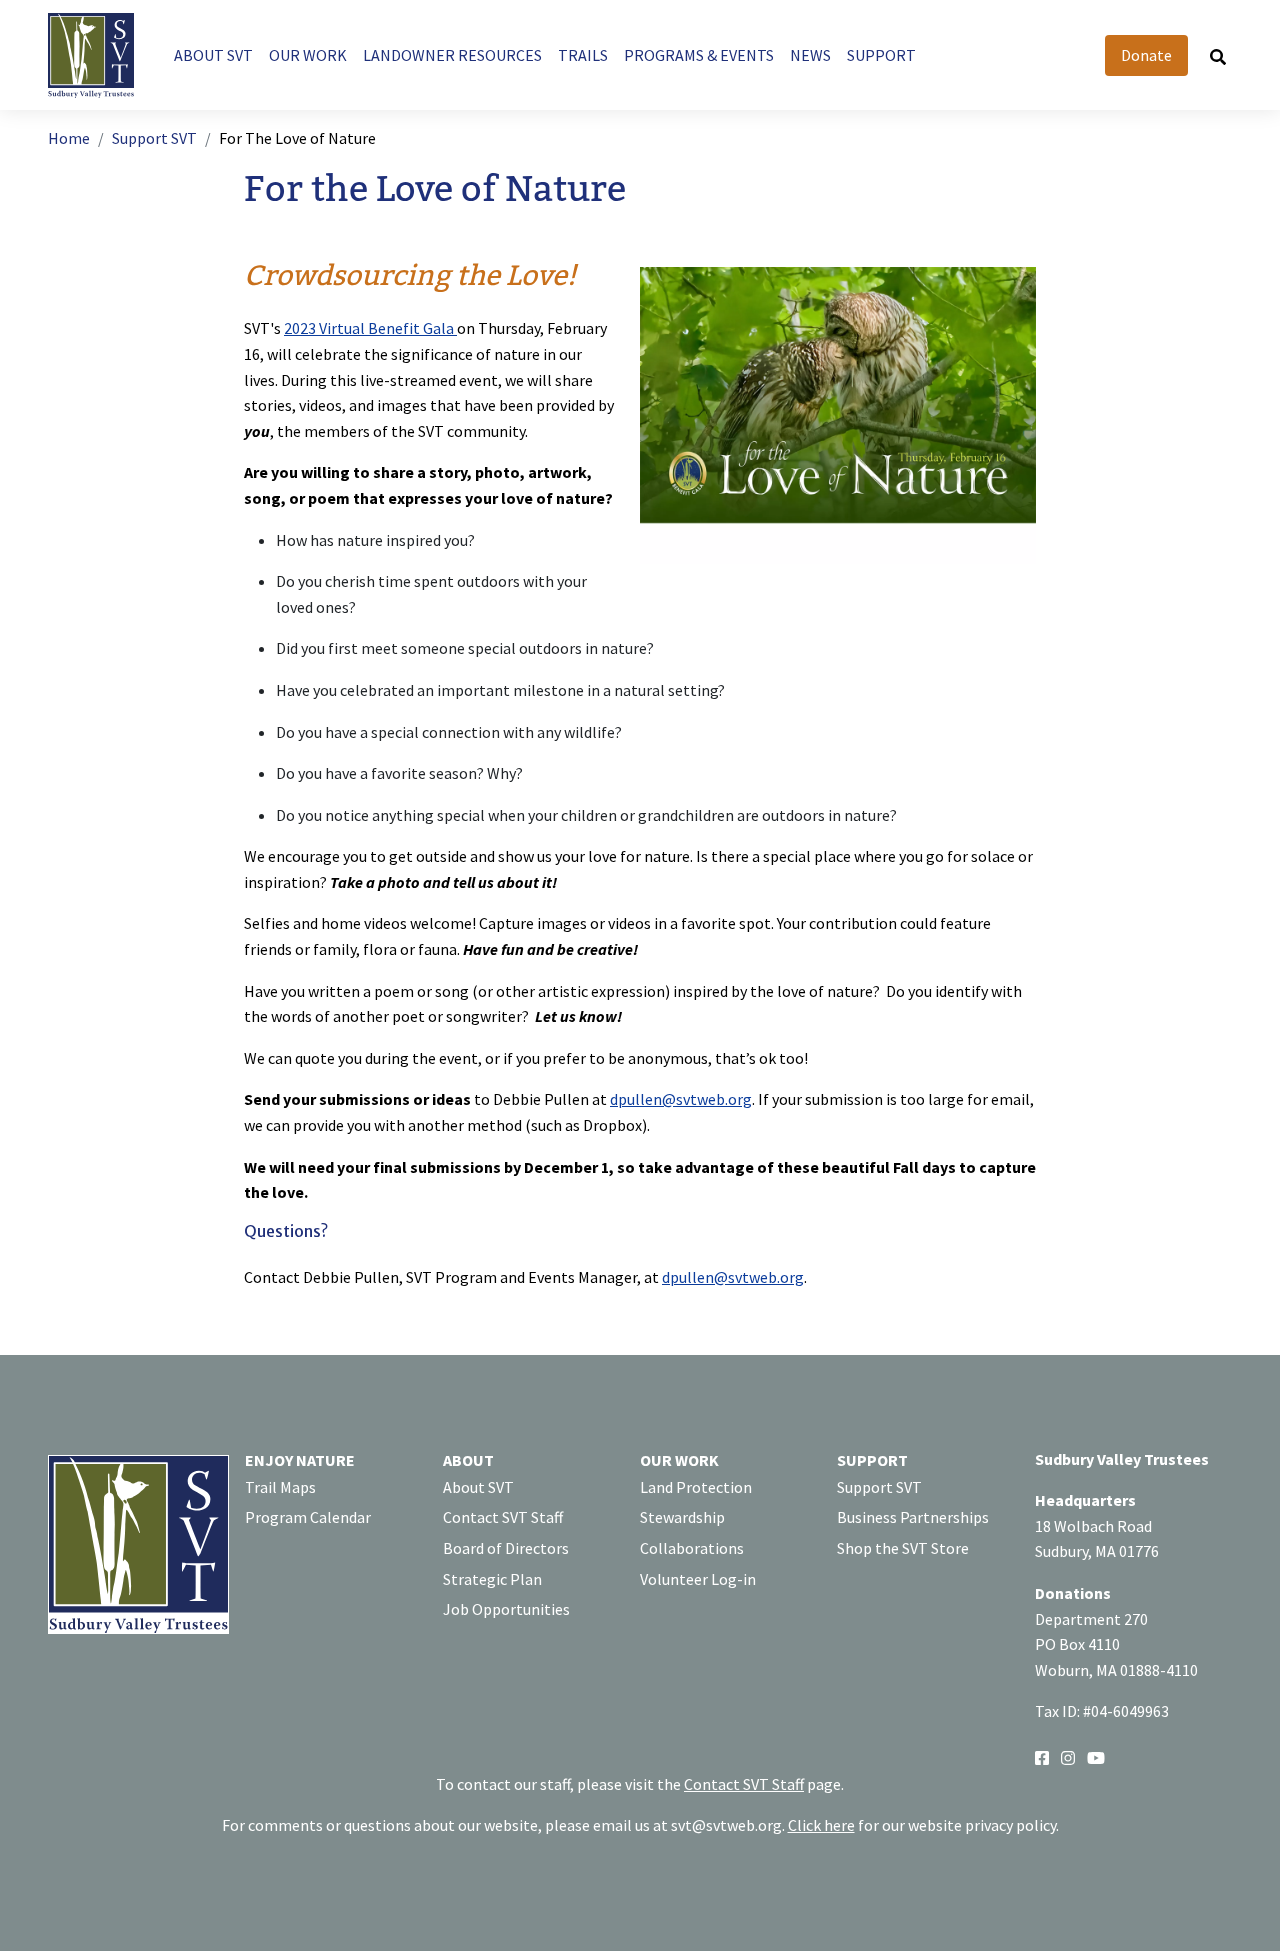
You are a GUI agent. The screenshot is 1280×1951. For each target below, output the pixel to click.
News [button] (810, 55)
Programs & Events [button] (699, 55)
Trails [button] (583, 55)
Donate (1146, 55)
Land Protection (696, 1487)
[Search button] (1218, 56)
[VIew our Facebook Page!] (1042, 1756)
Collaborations (692, 1548)
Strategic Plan (492, 1579)
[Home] (99, 55)
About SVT (478, 1487)
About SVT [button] (213, 55)
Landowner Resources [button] (452, 55)
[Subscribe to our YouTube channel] (1096, 1756)
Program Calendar (308, 1517)
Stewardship (682, 1517)
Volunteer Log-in (698, 1579)
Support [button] (881, 55)
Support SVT (154, 138)
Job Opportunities (506, 1609)
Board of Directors (506, 1548)
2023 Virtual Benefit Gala (370, 328)
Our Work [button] (308, 55)
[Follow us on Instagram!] (1068, 1756)
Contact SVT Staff (503, 1517)
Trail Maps (280, 1487)
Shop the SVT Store (903, 1548)
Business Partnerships (913, 1517)
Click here (821, 1825)
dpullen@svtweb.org (681, 1099)
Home (69, 138)
